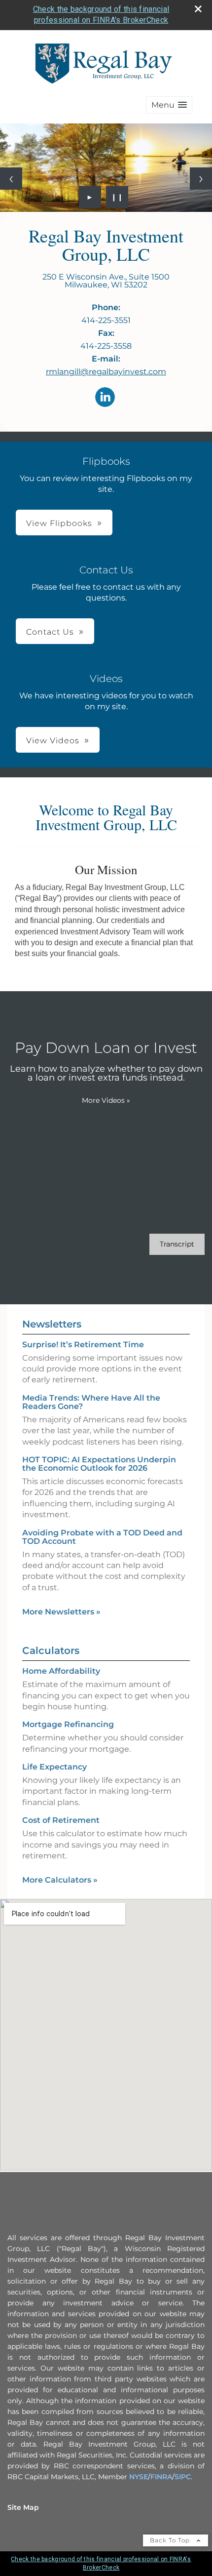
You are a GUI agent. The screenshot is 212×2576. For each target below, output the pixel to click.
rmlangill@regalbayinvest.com (106, 372)
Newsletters (52, 1324)
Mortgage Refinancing (68, 1724)
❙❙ (117, 197)
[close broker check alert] (198, 9)
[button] (169, 105)
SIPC (183, 2477)
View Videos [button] (53, 741)
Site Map (23, 2507)
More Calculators (60, 1880)
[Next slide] (201, 179)
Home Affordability (61, 1671)
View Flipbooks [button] (59, 523)
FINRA (161, 2477)
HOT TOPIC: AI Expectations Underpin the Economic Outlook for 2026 (99, 1464)
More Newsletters (61, 1612)
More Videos (106, 1100)
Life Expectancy (54, 1767)
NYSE (139, 2477)
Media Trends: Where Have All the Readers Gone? (91, 1402)
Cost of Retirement (61, 1820)
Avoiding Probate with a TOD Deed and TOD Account (102, 1537)
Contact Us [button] (50, 632)
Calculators (51, 1650)
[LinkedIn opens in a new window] (105, 398)
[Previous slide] (11, 179)
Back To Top (171, 2540)
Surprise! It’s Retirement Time (83, 1345)
